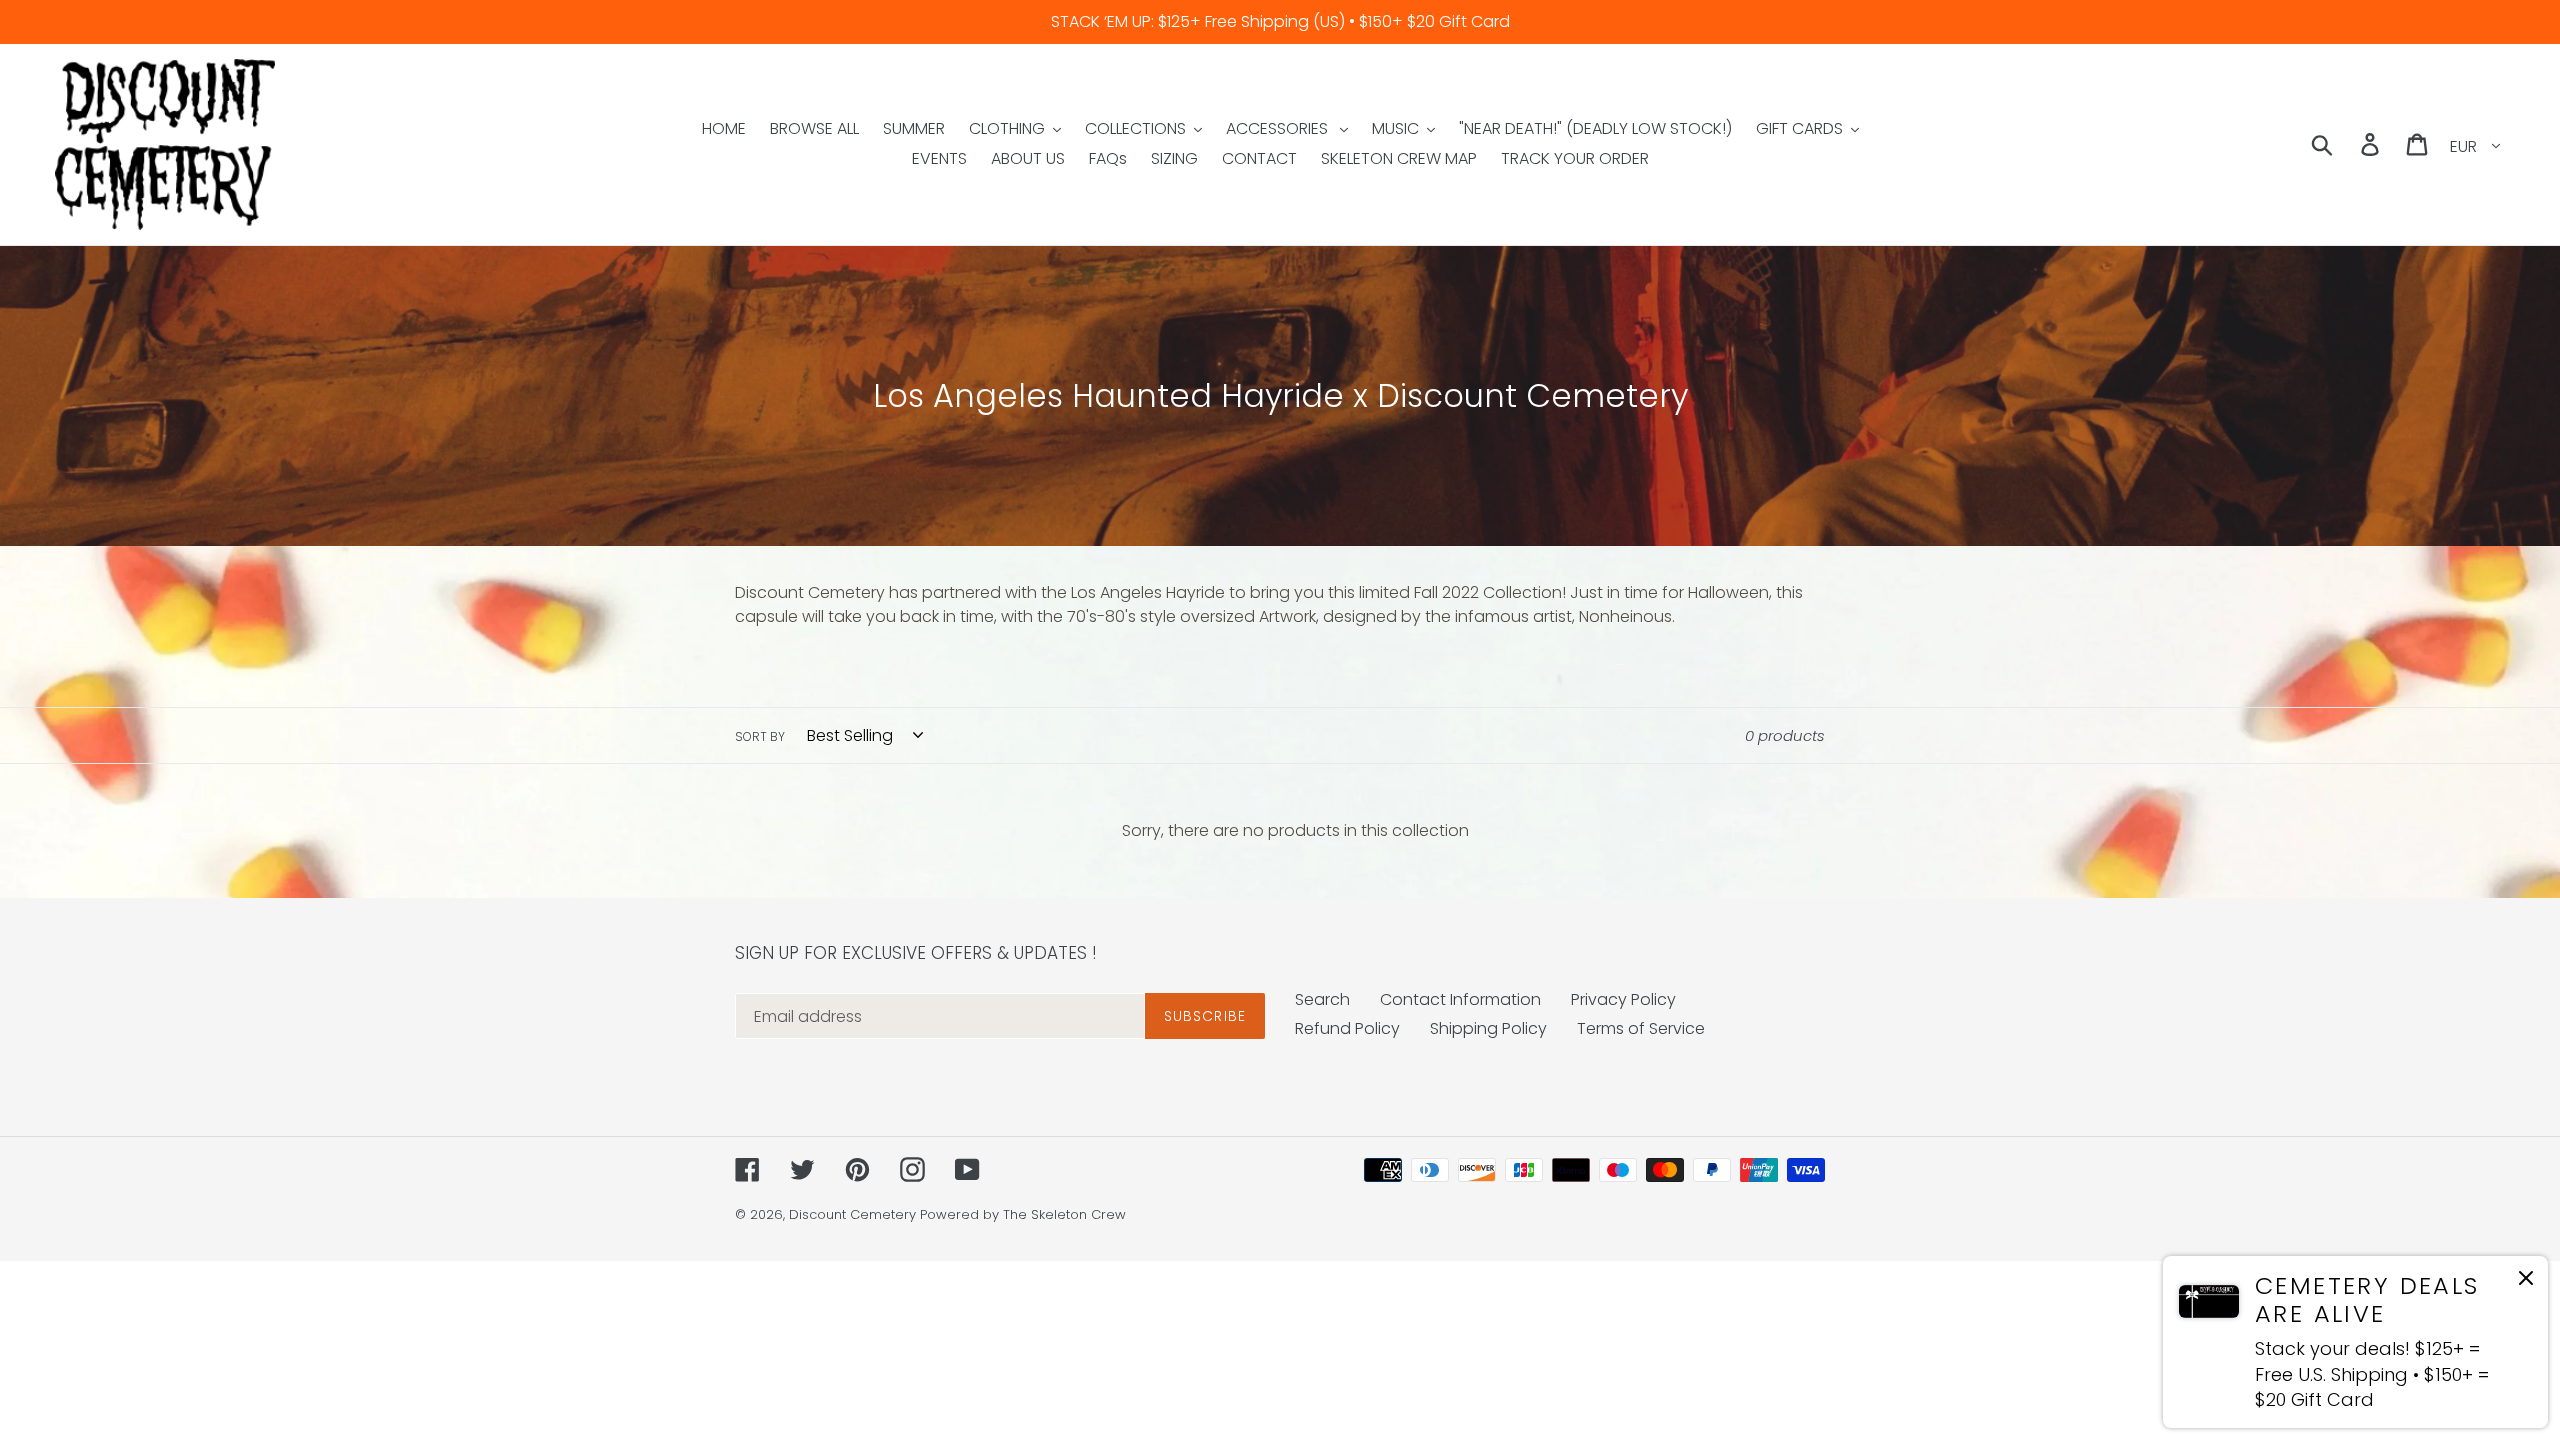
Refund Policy (1347, 1028)
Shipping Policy (1488, 1028)
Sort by (760, 736)
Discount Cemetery (852, 1214)
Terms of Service (1641, 1028)
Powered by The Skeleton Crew (1023, 1214)
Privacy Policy (1623, 999)
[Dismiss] (2526, 1281)
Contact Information (1460, 999)
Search (1322, 999)
